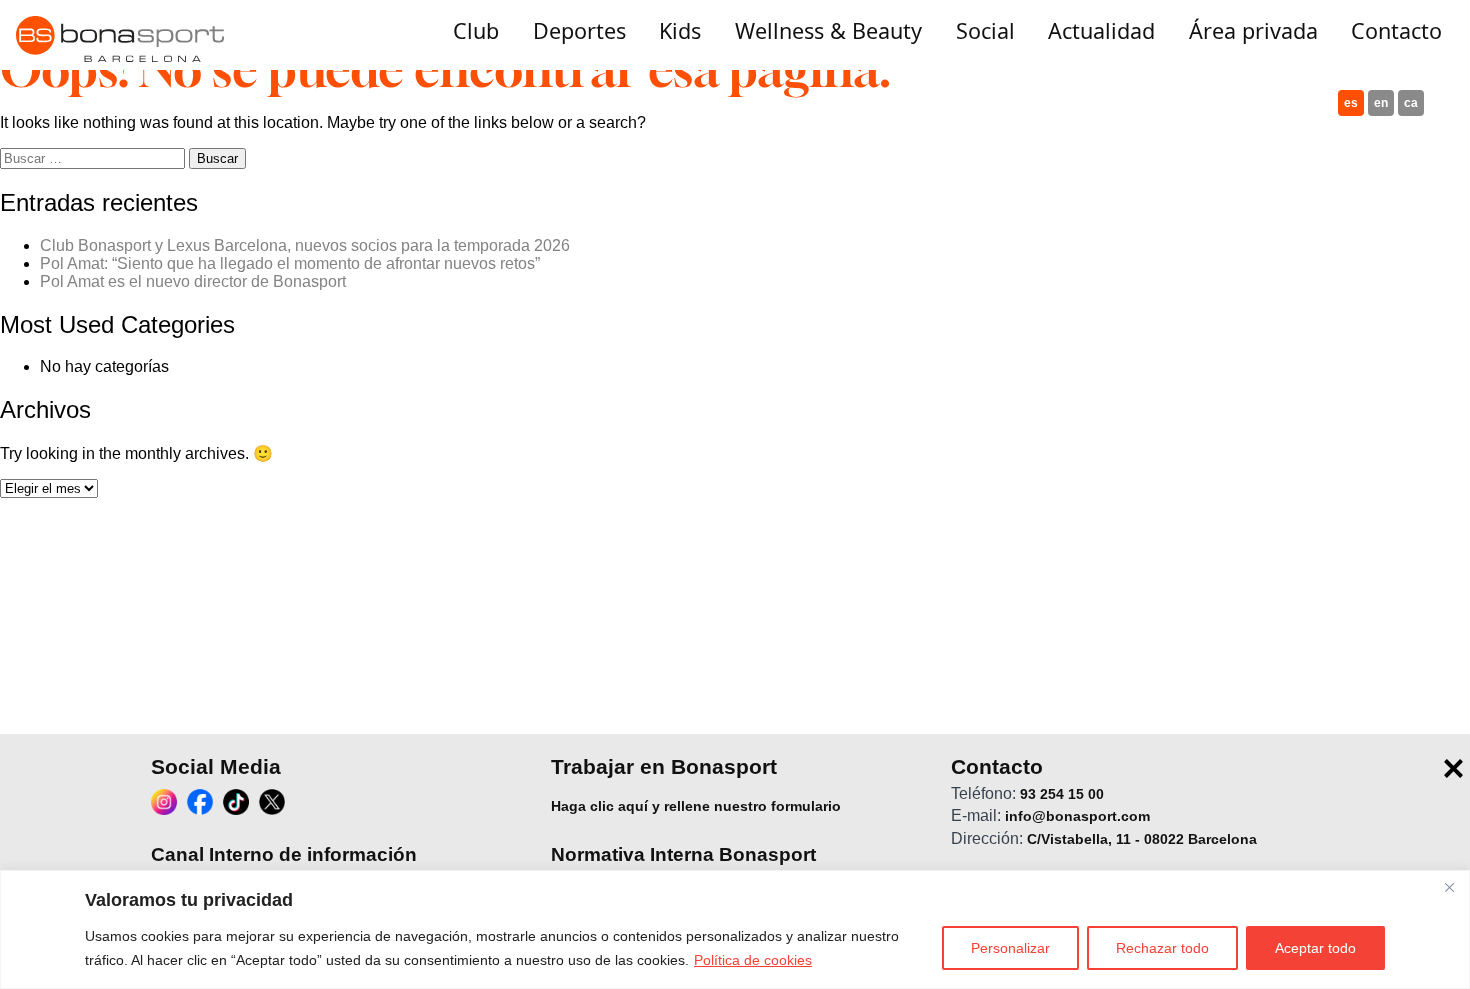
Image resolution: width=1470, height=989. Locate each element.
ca (1411, 103)
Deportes (579, 30)
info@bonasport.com (1077, 816)
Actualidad (1101, 30)
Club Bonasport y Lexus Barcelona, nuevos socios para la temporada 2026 (305, 245)
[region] (735, 929)
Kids (680, 30)
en (1381, 103)
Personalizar (1010, 948)
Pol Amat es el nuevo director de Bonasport (193, 281)
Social (985, 30)
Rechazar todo (1162, 948)
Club (476, 30)
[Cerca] (1449, 887)
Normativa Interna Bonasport (683, 854)
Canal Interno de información (284, 854)
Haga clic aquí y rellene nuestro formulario (696, 806)
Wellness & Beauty (828, 30)
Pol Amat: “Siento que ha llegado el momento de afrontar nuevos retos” (290, 263)
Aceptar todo (1315, 948)
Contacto (1396, 30)
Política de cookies (753, 960)
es (1351, 103)
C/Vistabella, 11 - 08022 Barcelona (1142, 839)
